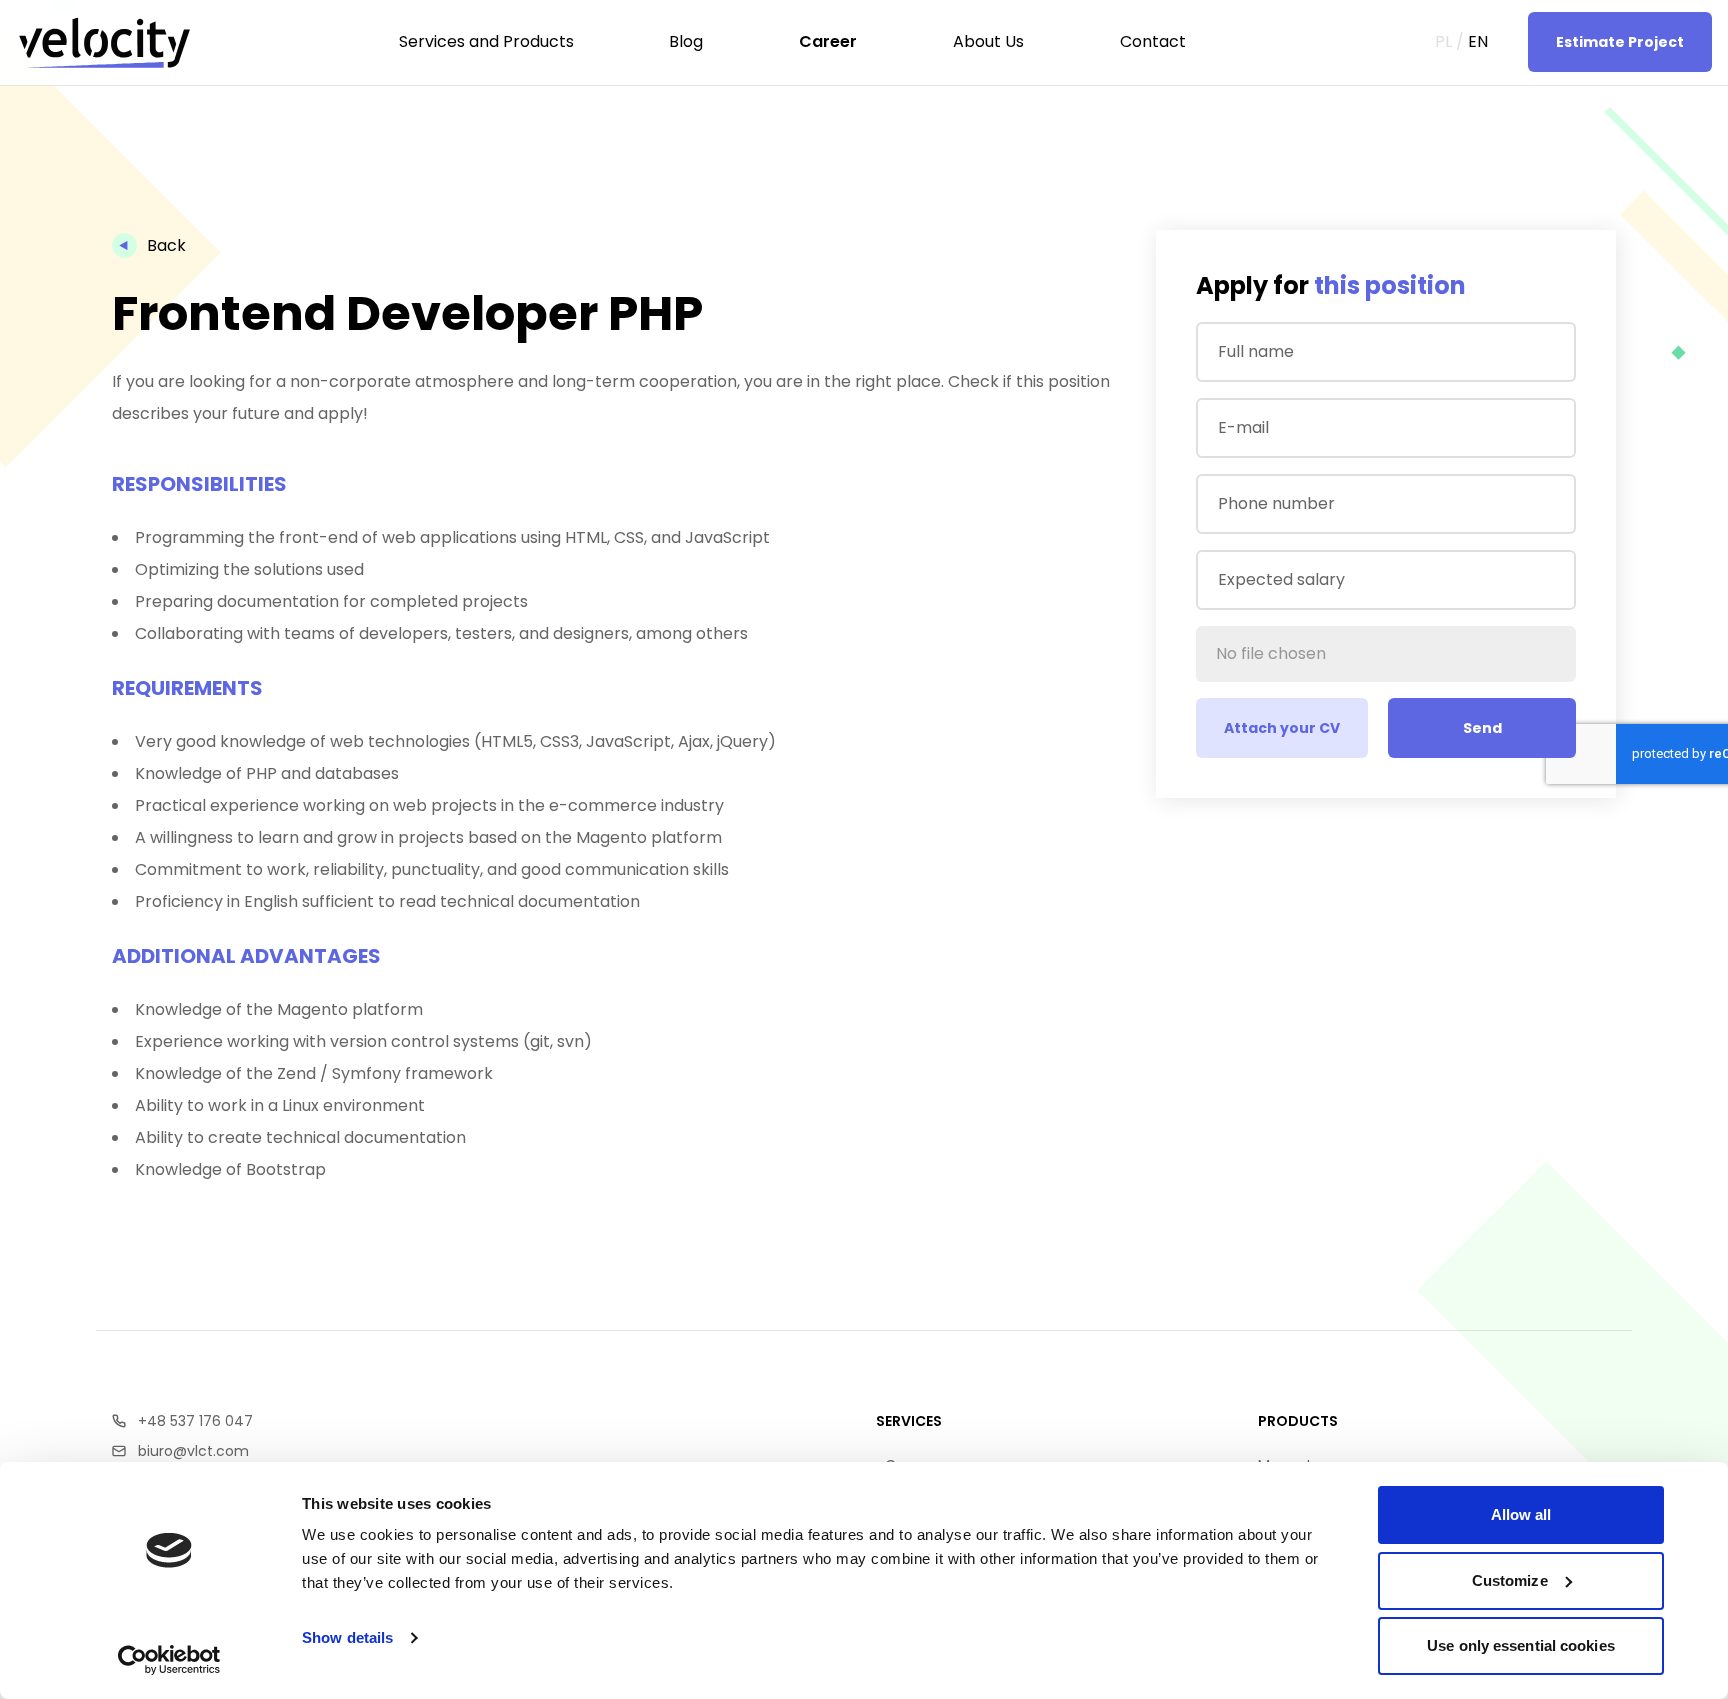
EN (1478, 41)
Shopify (1603, 234)
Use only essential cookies (1521, 1645)
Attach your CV (1282, 728)
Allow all (1521, 1514)
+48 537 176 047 (195, 1421)
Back (166, 245)
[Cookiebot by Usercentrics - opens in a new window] (169, 1660)
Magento (1608, 204)
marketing (64, 234)
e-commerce (76, 204)
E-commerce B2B (1638, 264)
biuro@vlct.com (193, 1451)
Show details (347, 1637)
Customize (1510, 1580)
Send (1482, 728)
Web (44, 264)
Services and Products (134, 121)
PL (1443, 41)
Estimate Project (1620, 42)
